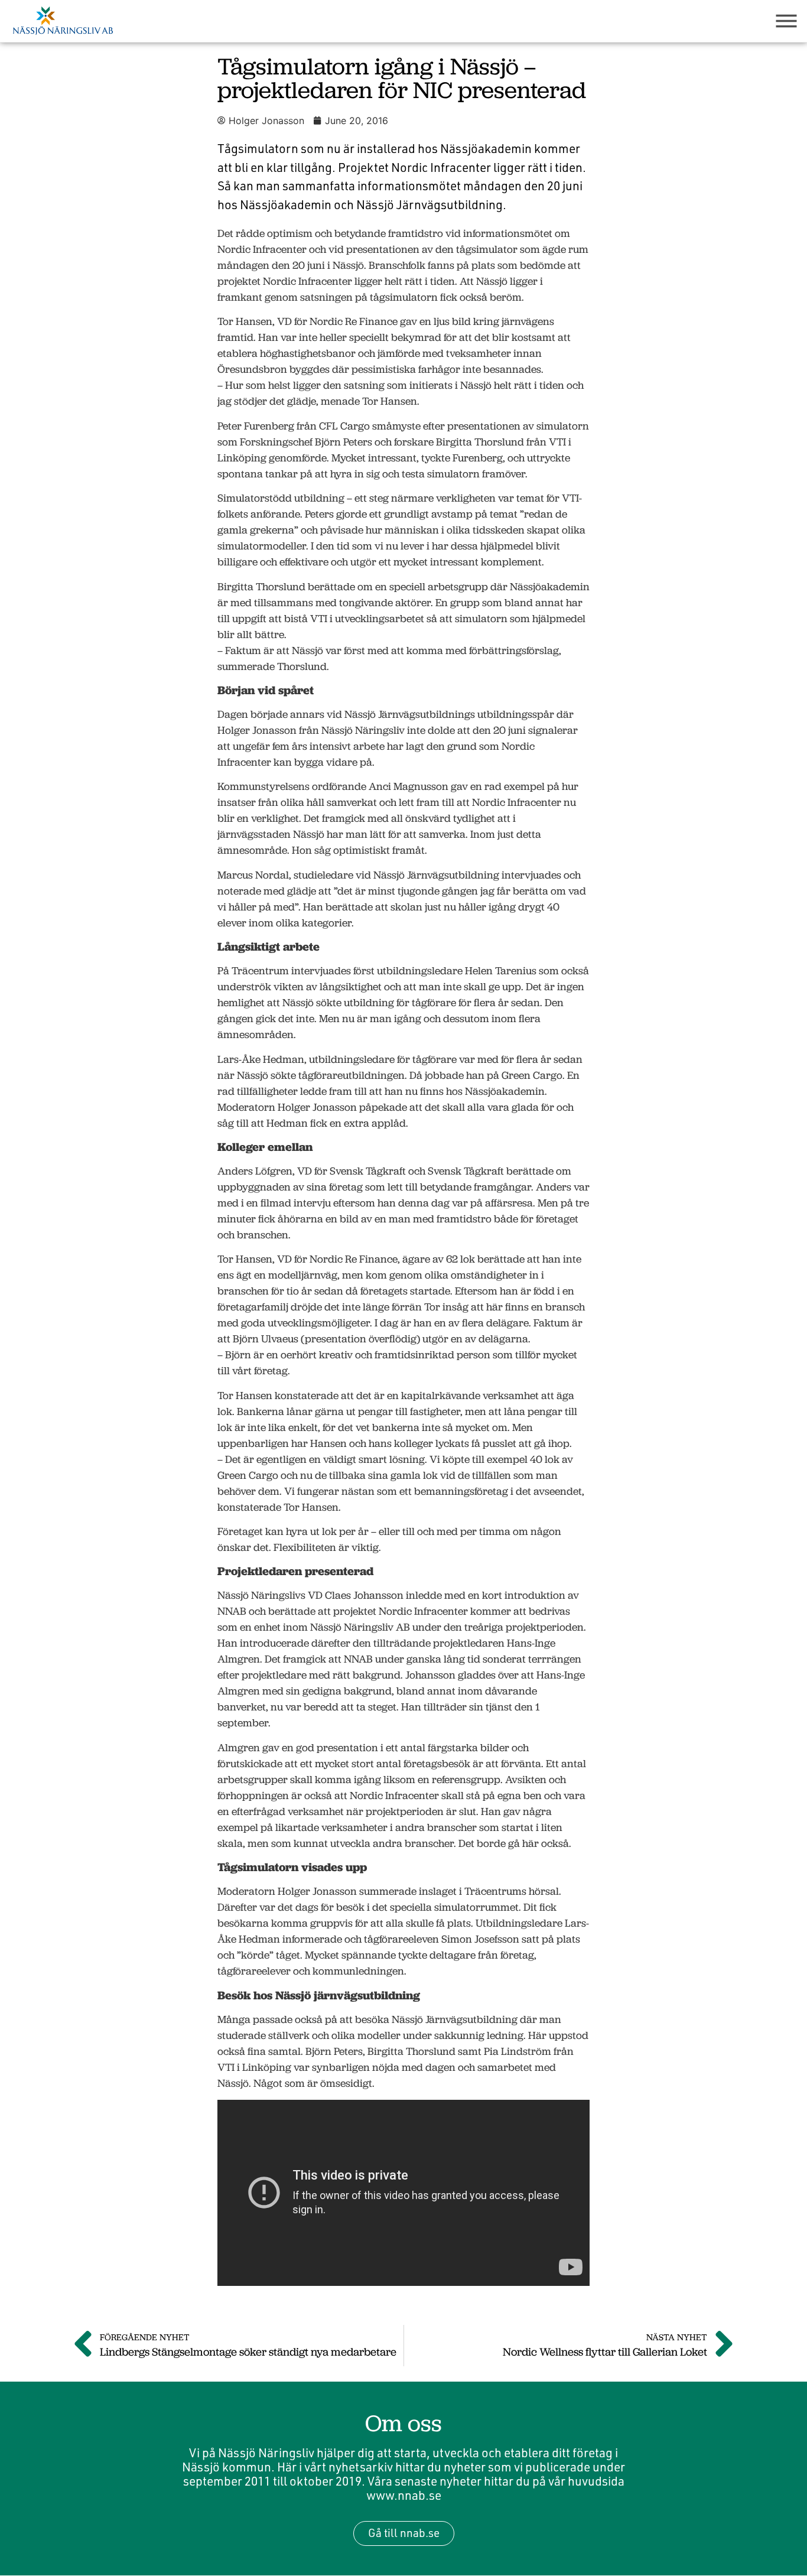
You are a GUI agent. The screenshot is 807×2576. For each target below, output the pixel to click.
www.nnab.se (404, 2495)
